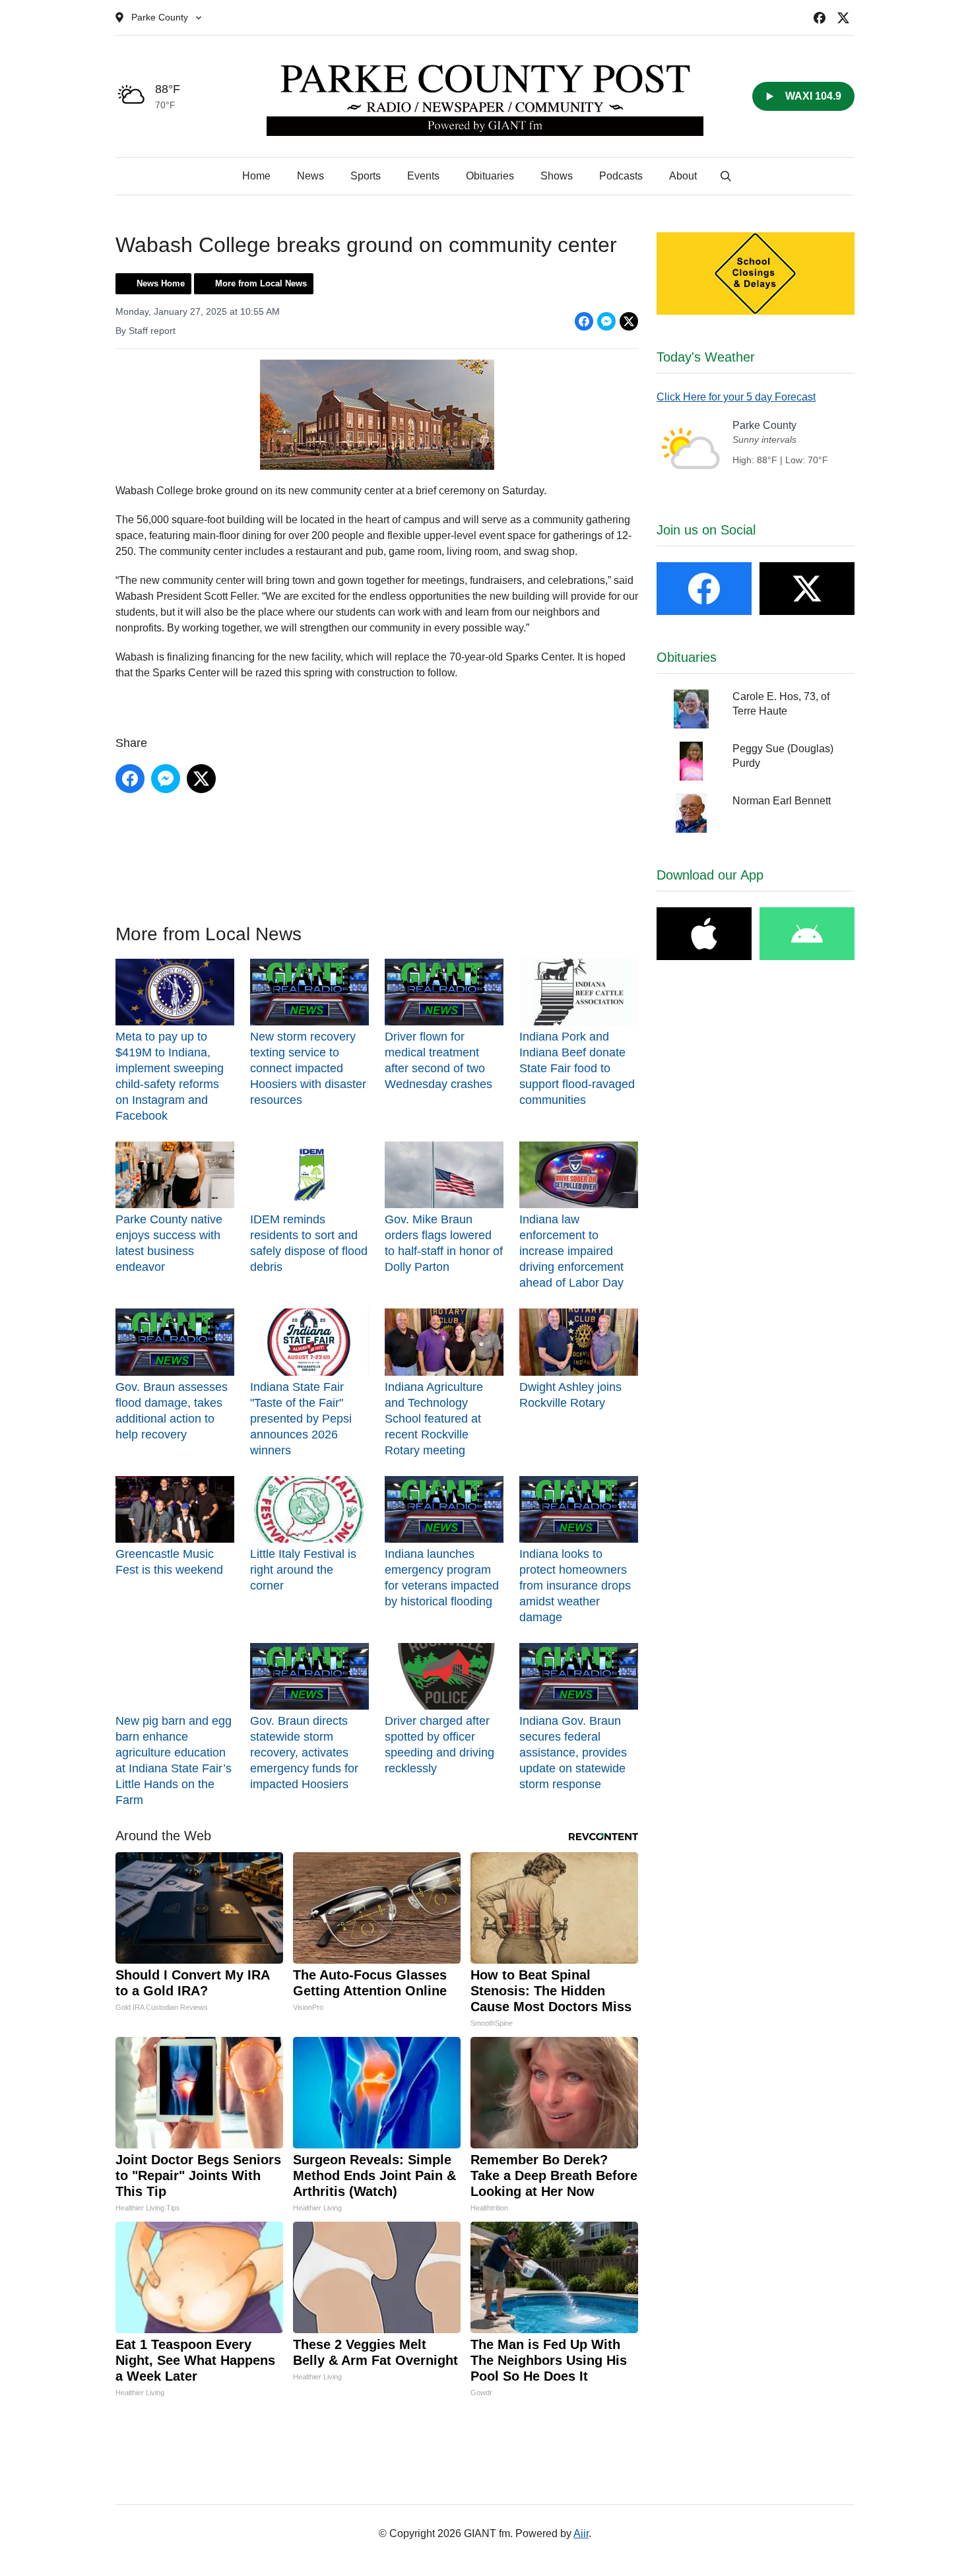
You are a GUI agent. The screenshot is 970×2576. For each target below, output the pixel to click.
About (683, 176)
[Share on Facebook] (584, 321)
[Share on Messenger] (606, 321)
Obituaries (490, 176)
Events (423, 176)
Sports (366, 176)
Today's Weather (706, 357)
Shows (557, 176)
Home (256, 176)
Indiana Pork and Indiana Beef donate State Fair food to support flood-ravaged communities (577, 1068)
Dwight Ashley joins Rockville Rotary (570, 1395)
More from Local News (261, 283)
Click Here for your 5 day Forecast (736, 397)
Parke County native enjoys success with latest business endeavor (169, 1243)
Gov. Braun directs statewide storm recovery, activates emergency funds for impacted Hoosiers (304, 1753)
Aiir (581, 2533)
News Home (161, 283)
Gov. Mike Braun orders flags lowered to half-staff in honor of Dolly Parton (444, 1243)
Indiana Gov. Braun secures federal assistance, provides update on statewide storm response (573, 1753)
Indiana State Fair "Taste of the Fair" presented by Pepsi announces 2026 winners (301, 1418)
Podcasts (621, 176)
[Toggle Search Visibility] (726, 176)
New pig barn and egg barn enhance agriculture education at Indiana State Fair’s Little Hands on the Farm (174, 1760)
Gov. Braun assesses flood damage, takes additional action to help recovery (172, 1410)
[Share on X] (629, 321)
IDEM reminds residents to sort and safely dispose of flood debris (309, 1243)
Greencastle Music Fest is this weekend (169, 1562)
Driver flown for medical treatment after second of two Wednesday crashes (438, 1060)
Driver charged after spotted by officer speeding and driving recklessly (439, 1745)
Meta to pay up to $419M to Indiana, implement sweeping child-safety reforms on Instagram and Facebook (170, 1076)
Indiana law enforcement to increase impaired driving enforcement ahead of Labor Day (571, 1251)
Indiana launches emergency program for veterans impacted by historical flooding (442, 1578)
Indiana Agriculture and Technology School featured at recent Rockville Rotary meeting (434, 1418)
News (310, 176)
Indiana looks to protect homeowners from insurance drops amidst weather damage (575, 1586)
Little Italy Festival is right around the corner (303, 1570)
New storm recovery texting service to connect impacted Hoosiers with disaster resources (308, 1068)
